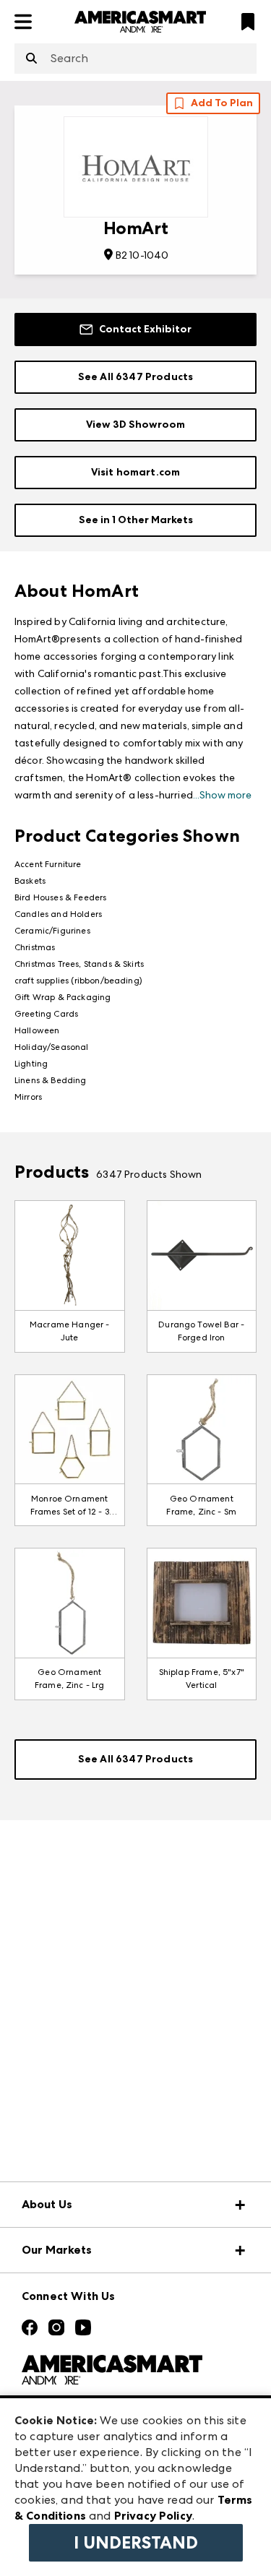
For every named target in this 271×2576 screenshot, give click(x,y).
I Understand (136, 2543)
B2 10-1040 (142, 255)
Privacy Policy (153, 2516)
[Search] (31, 59)
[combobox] (135, 59)
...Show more (222, 795)
